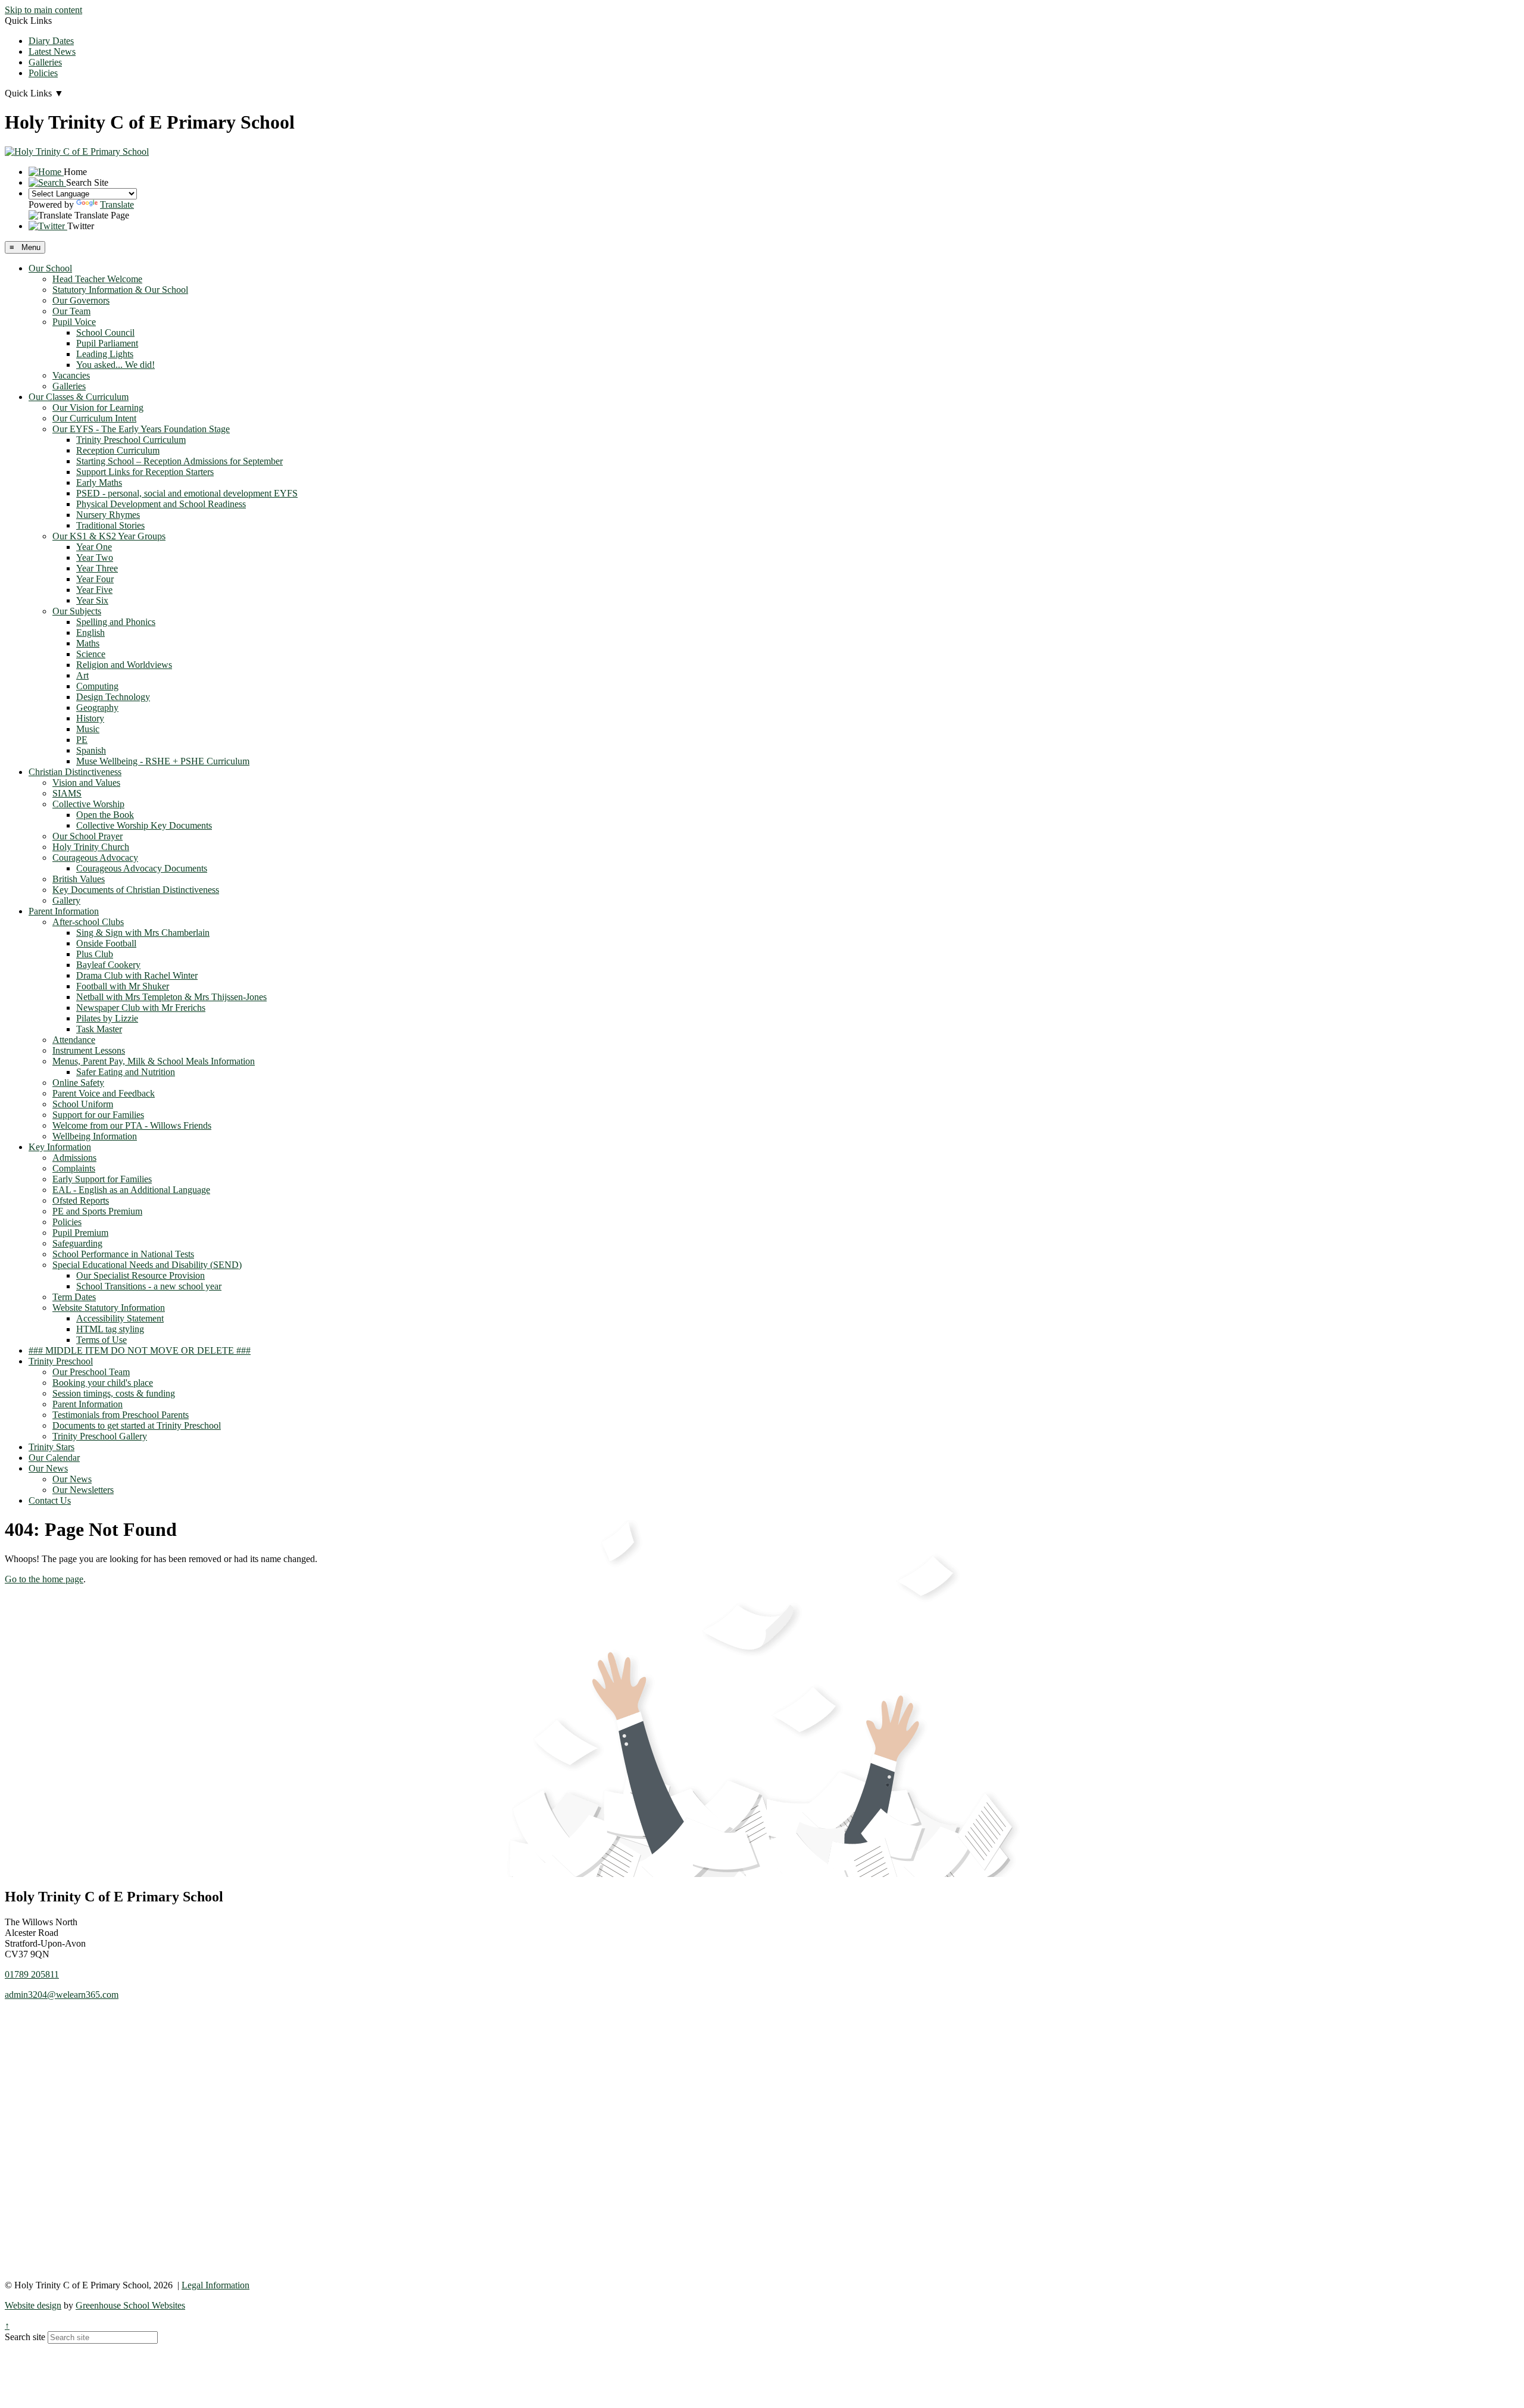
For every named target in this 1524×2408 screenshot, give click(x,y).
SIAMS (67, 793)
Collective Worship (88, 804)
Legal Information (216, 2285)
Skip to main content (43, 10)
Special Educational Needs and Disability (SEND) (147, 1265)
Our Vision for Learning (98, 407)
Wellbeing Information (95, 1136)
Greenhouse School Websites (130, 2305)
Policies (43, 73)
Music (88, 729)
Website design (33, 2305)
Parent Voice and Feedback (104, 1093)
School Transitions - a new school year (149, 1286)
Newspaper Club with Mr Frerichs (141, 1008)
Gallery (66, 900)
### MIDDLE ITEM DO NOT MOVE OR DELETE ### (140, 1350)
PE (82, 740)
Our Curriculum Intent (94, 418)
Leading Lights (105, 354)
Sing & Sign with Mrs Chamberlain (143, 933)
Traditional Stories (110, 525)
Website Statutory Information (109, 1308)
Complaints (74, 1168)
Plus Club (95, 954)
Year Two (95, 558)
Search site (25, 2337)
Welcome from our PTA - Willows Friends (132, 1125)
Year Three (97, 568)
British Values (79, 879)
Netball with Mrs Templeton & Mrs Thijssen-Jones (171, 997)
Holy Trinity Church (91, 847)
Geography (97, 708)
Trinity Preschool (61, 1361)
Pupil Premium (80, 1233)
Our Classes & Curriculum (79, 397)
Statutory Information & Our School (120, 290)
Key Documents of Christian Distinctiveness (136, 890)
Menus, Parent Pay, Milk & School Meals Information (154, 1061)
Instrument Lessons (89, 1050)
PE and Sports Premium (97, 1211)
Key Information (60, 1147)
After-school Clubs (88, 922)
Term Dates (74, 1297)
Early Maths (99, 482)
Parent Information (64, 911)
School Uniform (83, 1104)
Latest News (52, 51)
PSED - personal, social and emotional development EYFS (187, 493)
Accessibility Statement (120, 1318)
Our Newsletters (83, 1490)
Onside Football (106, 943)
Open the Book (105, 815)
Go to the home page (44, 1579)
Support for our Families (98, 1115)
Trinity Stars (51, 1447)
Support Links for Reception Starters (145, 472)
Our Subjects (77, 611)
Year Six (92, 600)
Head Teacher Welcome (97, 279)
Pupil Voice (74, 322)
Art (82, 675)
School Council (105, 332)
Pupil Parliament (107, 343)
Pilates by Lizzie (107, 1018)
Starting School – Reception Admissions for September (179, 461)
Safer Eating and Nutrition (126, 1072)
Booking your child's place (103, 1383)
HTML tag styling (110, 1329)
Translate (117, 204)
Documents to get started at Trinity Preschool (137, 1425)
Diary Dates (51, 41)
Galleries (45, 62)
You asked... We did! (115, 365)
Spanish (91, 750)
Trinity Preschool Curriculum (131, 440)
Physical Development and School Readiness (161, 504)
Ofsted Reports (81, 1200)
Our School (50, 268)
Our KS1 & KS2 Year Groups (109, 536)
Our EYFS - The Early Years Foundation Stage (141, 429)
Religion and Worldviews (124, 665)
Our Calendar (54, 1458)
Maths (88, 643)
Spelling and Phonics (116, 622)
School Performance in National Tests (123, 1254)
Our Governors (81, 300)
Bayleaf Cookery (108, 965)
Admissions (74, 1158)
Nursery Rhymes (108, 515)
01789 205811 (32, 1974)
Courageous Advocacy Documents (142, 868)
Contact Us (50, 1500)
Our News (48, 1468)
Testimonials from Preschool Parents (121, 1415)
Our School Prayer (88, 836)
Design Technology (113, 697)
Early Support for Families (102, 1179)
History (90, 718)
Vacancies (71, 375)
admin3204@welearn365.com (62, 1995)
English (90, 633)
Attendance (74, 1040)
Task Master (99, 1029)
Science (91, 654)
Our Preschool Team (91, 1372)
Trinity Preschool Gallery (100, 1436)
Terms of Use (102, 1340)
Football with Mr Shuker (123, 986)
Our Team (71, 311)
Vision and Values (86, 783)
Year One (94, 547)
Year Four (95, 579)
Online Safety (78, 1083)
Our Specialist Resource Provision (140, 1275)
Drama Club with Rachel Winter (137, 975)
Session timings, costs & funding (114, 1393)
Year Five (94, 590)
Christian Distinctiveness (75, 772)
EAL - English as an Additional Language (131, 1190)
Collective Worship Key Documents (144, 825)
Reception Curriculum (118, 450)
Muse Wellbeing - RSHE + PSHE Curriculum (163, 761)
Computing (97, 686)
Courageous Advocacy (95, 858)
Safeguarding (77, 1243)
